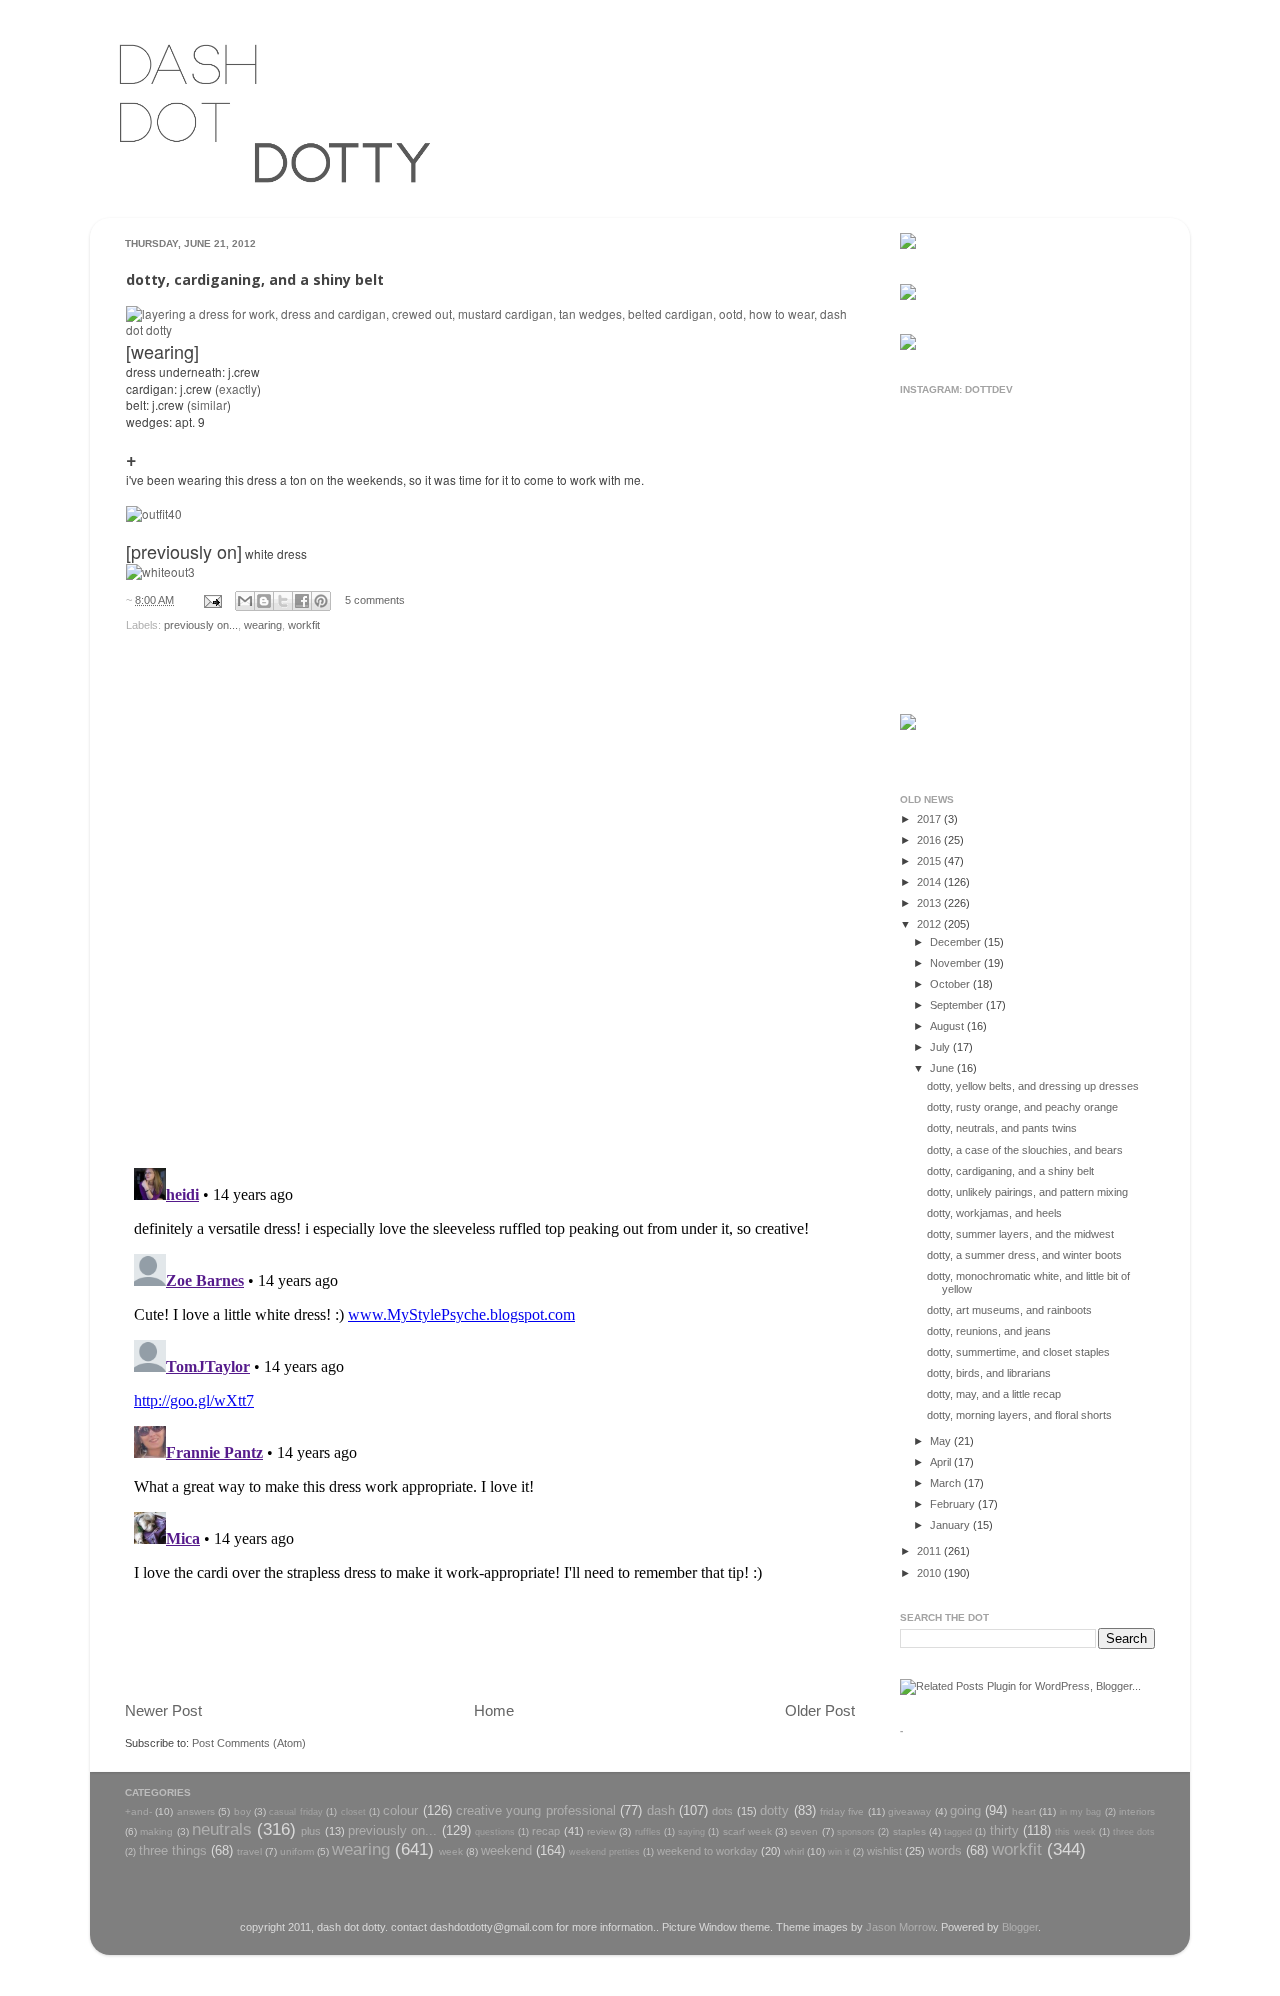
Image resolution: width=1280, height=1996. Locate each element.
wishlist (884, 1851)
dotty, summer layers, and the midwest (1020, 1234)
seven (804, 1831)
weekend (506, 1850)
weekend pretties (604, 1852)
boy (242, 1811)
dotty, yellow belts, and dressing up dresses (1033, 1086)
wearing (263, 625)
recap (546, 1831)
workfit (304, 625)
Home (494, 1710)
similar (209, 404)
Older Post (820, 1710)
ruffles (648, 1832)
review (601, 1831)
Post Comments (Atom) (249, 1743)
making (156, 1831)
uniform (297, 1851)
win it (839, 1852)
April (942, 1462)
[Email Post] (212, 600)
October (951, 984)
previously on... (201, 625)
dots (722, 1811)
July (941, 1047)
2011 (930, 1551)
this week (1075, 1832)
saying (691, 1832)
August (948, 1026)
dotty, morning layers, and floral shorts (1019, 1415)
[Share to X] (283, 601)
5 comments (375, 600)
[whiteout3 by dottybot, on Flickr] (160, 571)
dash (661, 1810)
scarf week (747, 1831)
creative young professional (536, 1810)
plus (311, 1831)
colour (400, 1810)
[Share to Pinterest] (321, 601)
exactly (238, 388)
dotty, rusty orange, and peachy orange (1022, 1107)
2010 (930, 1573)
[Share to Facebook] (302, 601)
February (954, 1504)
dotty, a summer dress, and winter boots (1024, 1255)
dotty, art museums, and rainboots (1009, 1310)
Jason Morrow (900, 1927)
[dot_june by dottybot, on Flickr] (490, 329)
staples (909, 1831)
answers (196, 1811)
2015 (930, 861)
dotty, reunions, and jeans (989, 1331)
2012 (930, 924)
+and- (138, 1811)
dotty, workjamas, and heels (994, 1213)
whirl (794, 1851)
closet (353, 1812)
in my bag (1081, 1812)
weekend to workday (707, 1851)
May (942, 1441)
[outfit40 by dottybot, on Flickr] (154, 513)
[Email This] (245, 601)
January (951, 1525)
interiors (1137, 1811)
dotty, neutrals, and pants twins (1002, 1128)
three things (173, 1850)
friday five (842, 1811)
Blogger (1020, 1927)
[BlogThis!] (264, 601)
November (957, 963)
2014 (930, 882)
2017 (930, 819)
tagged (958, 1832)
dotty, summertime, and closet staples (1018, 1352)
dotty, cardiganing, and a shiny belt (1010, 1171)
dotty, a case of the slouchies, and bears (1025, 1150)
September (958, 1005)
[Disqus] (490, 894)
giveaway (909, 1811)
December (957, 942)
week (451, 1851)
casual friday (295, 1812)
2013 (930, 903)
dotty (774, 1810)
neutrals (222, 1829)
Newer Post (163, 1710)
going (965, 1810)
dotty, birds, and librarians (989, 1373)
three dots (1134, 1832)
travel (249, 1851)
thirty (1004, 1830)
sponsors (856, 1832)
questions (495, 1832)
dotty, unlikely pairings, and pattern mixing (1027, 1192)
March (947, 1483)
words (945, 1850)
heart (1024, 1811)
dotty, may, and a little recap (994, 1394)
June (943, 1068)
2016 (930, 840)
